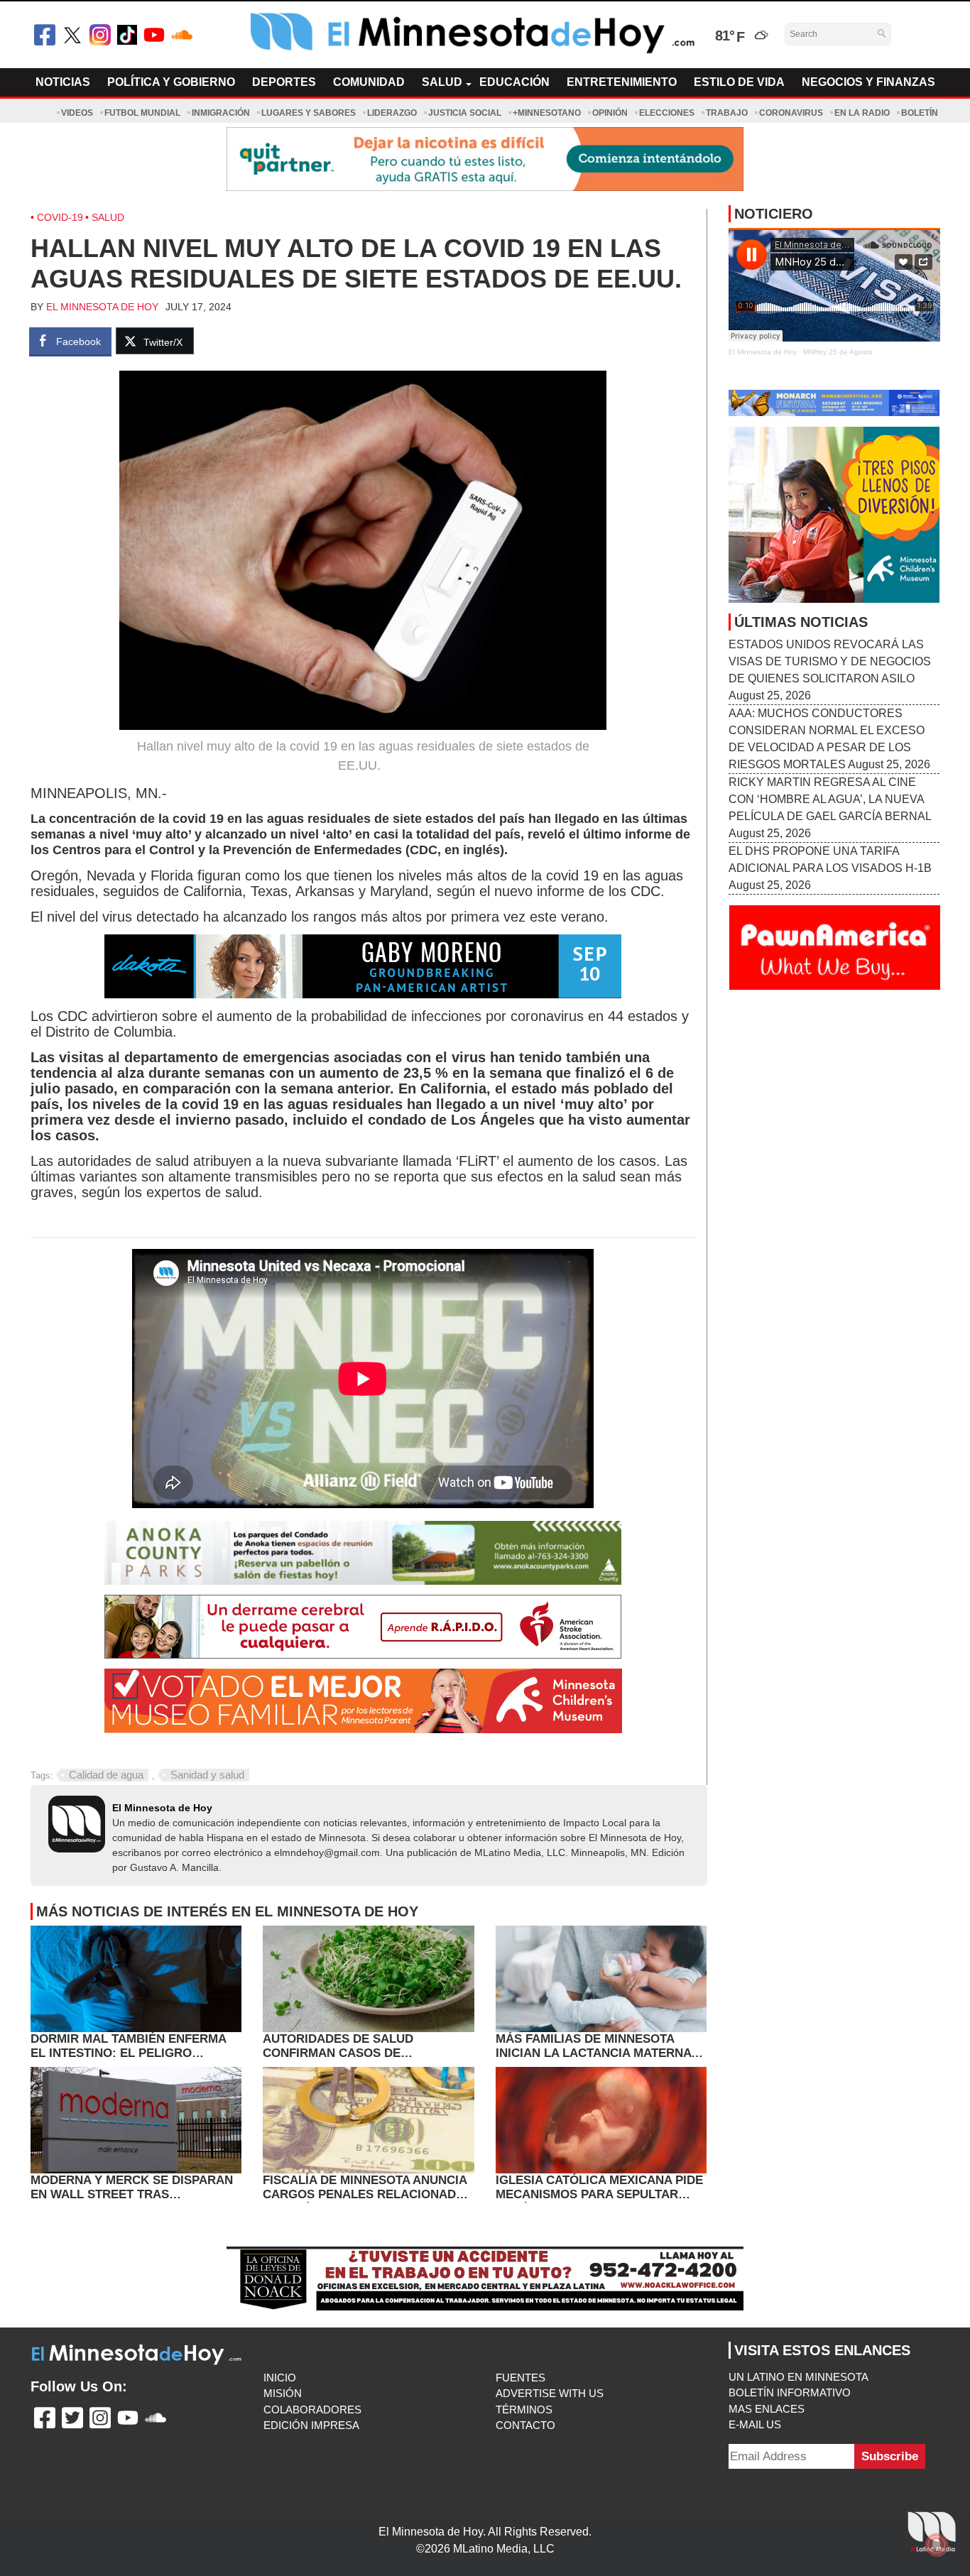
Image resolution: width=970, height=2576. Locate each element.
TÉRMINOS (524, 2409)
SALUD (442, 82)
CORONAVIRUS (791, 113)
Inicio (280, 2378)
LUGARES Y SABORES (309, 113)
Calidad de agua (106, 1775)
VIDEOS (77, 113)
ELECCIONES (667, 113)
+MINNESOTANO (547, 113)
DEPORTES (284, 82)
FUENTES (521, 2378)
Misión (283, 2393)
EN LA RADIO (862, 113)
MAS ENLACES (767, 2409)
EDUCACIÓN (514, 82)
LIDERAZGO (392, 113)
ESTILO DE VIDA (739, 82)
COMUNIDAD (369, 82)
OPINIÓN (610, 113)
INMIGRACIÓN (221, 113)
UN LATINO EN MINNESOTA (799, 2377)
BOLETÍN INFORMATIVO (790, 2392)
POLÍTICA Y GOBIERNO (171, 82)
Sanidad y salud (207, 1775)
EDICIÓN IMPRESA (311, 2425)
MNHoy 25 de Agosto (838, 352)
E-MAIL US (755, 2424)
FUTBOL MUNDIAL (142, 113)
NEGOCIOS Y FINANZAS (868, 82)
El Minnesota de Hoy (102, 307)
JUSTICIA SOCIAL (465, 113)
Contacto (525, 2425)
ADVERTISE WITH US (550, 2393)
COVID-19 (60, 217)
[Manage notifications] (937, 2545)
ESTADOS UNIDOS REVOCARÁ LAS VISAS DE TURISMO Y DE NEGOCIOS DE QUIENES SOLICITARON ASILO (830, 661)
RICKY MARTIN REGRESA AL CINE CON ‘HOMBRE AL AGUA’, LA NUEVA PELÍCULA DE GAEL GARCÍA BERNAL (830, 799)
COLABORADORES (312, 2409)
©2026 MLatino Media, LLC (485, 2549)
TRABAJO (727, 113)
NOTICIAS (63, 82)
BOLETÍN (920, 113)
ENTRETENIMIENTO (622, 82)
